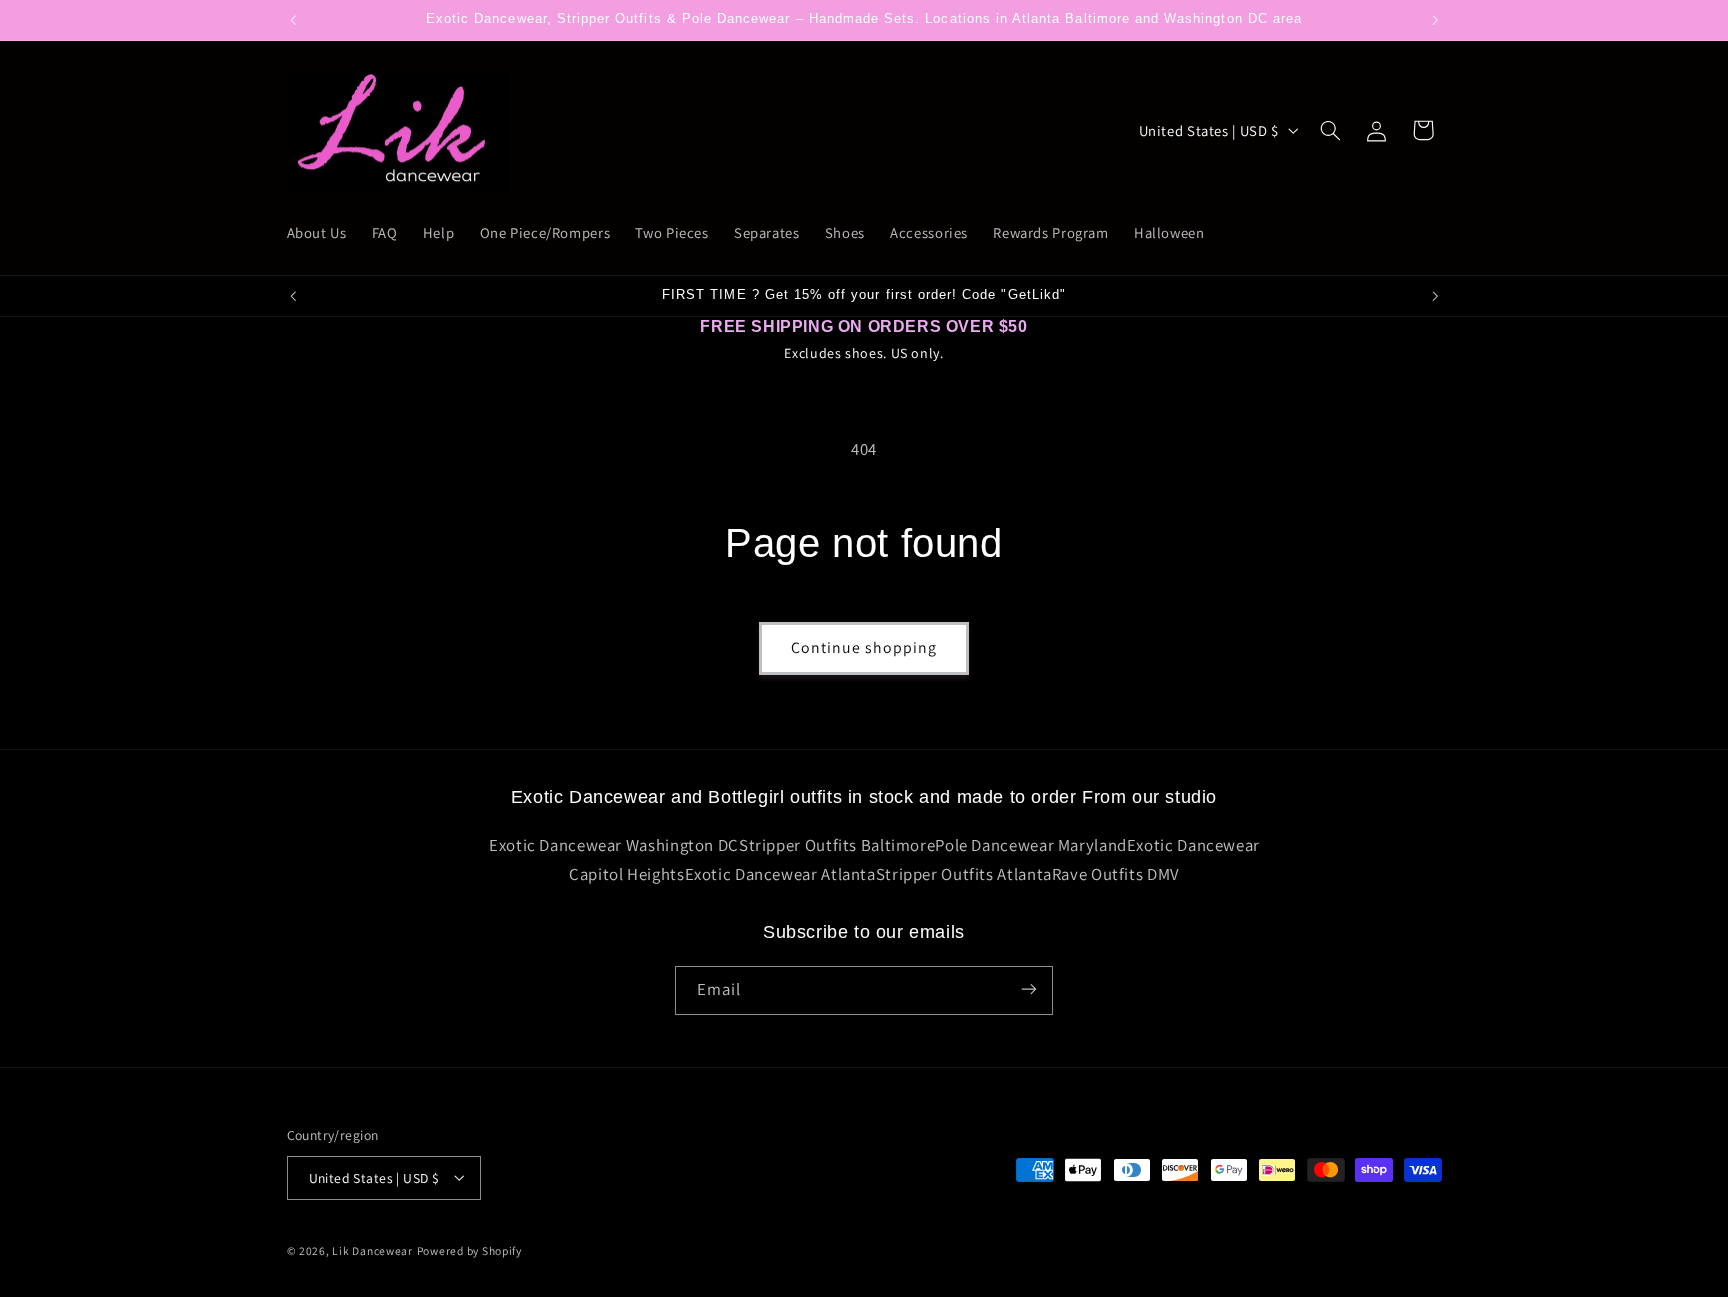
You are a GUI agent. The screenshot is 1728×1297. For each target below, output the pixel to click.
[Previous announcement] (293, 20)
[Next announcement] (1435, 20)
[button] (1330, 130)
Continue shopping (864, 647)
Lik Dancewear (372, 1249)
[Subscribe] (1029, 989)
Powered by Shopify (469, 1249)
